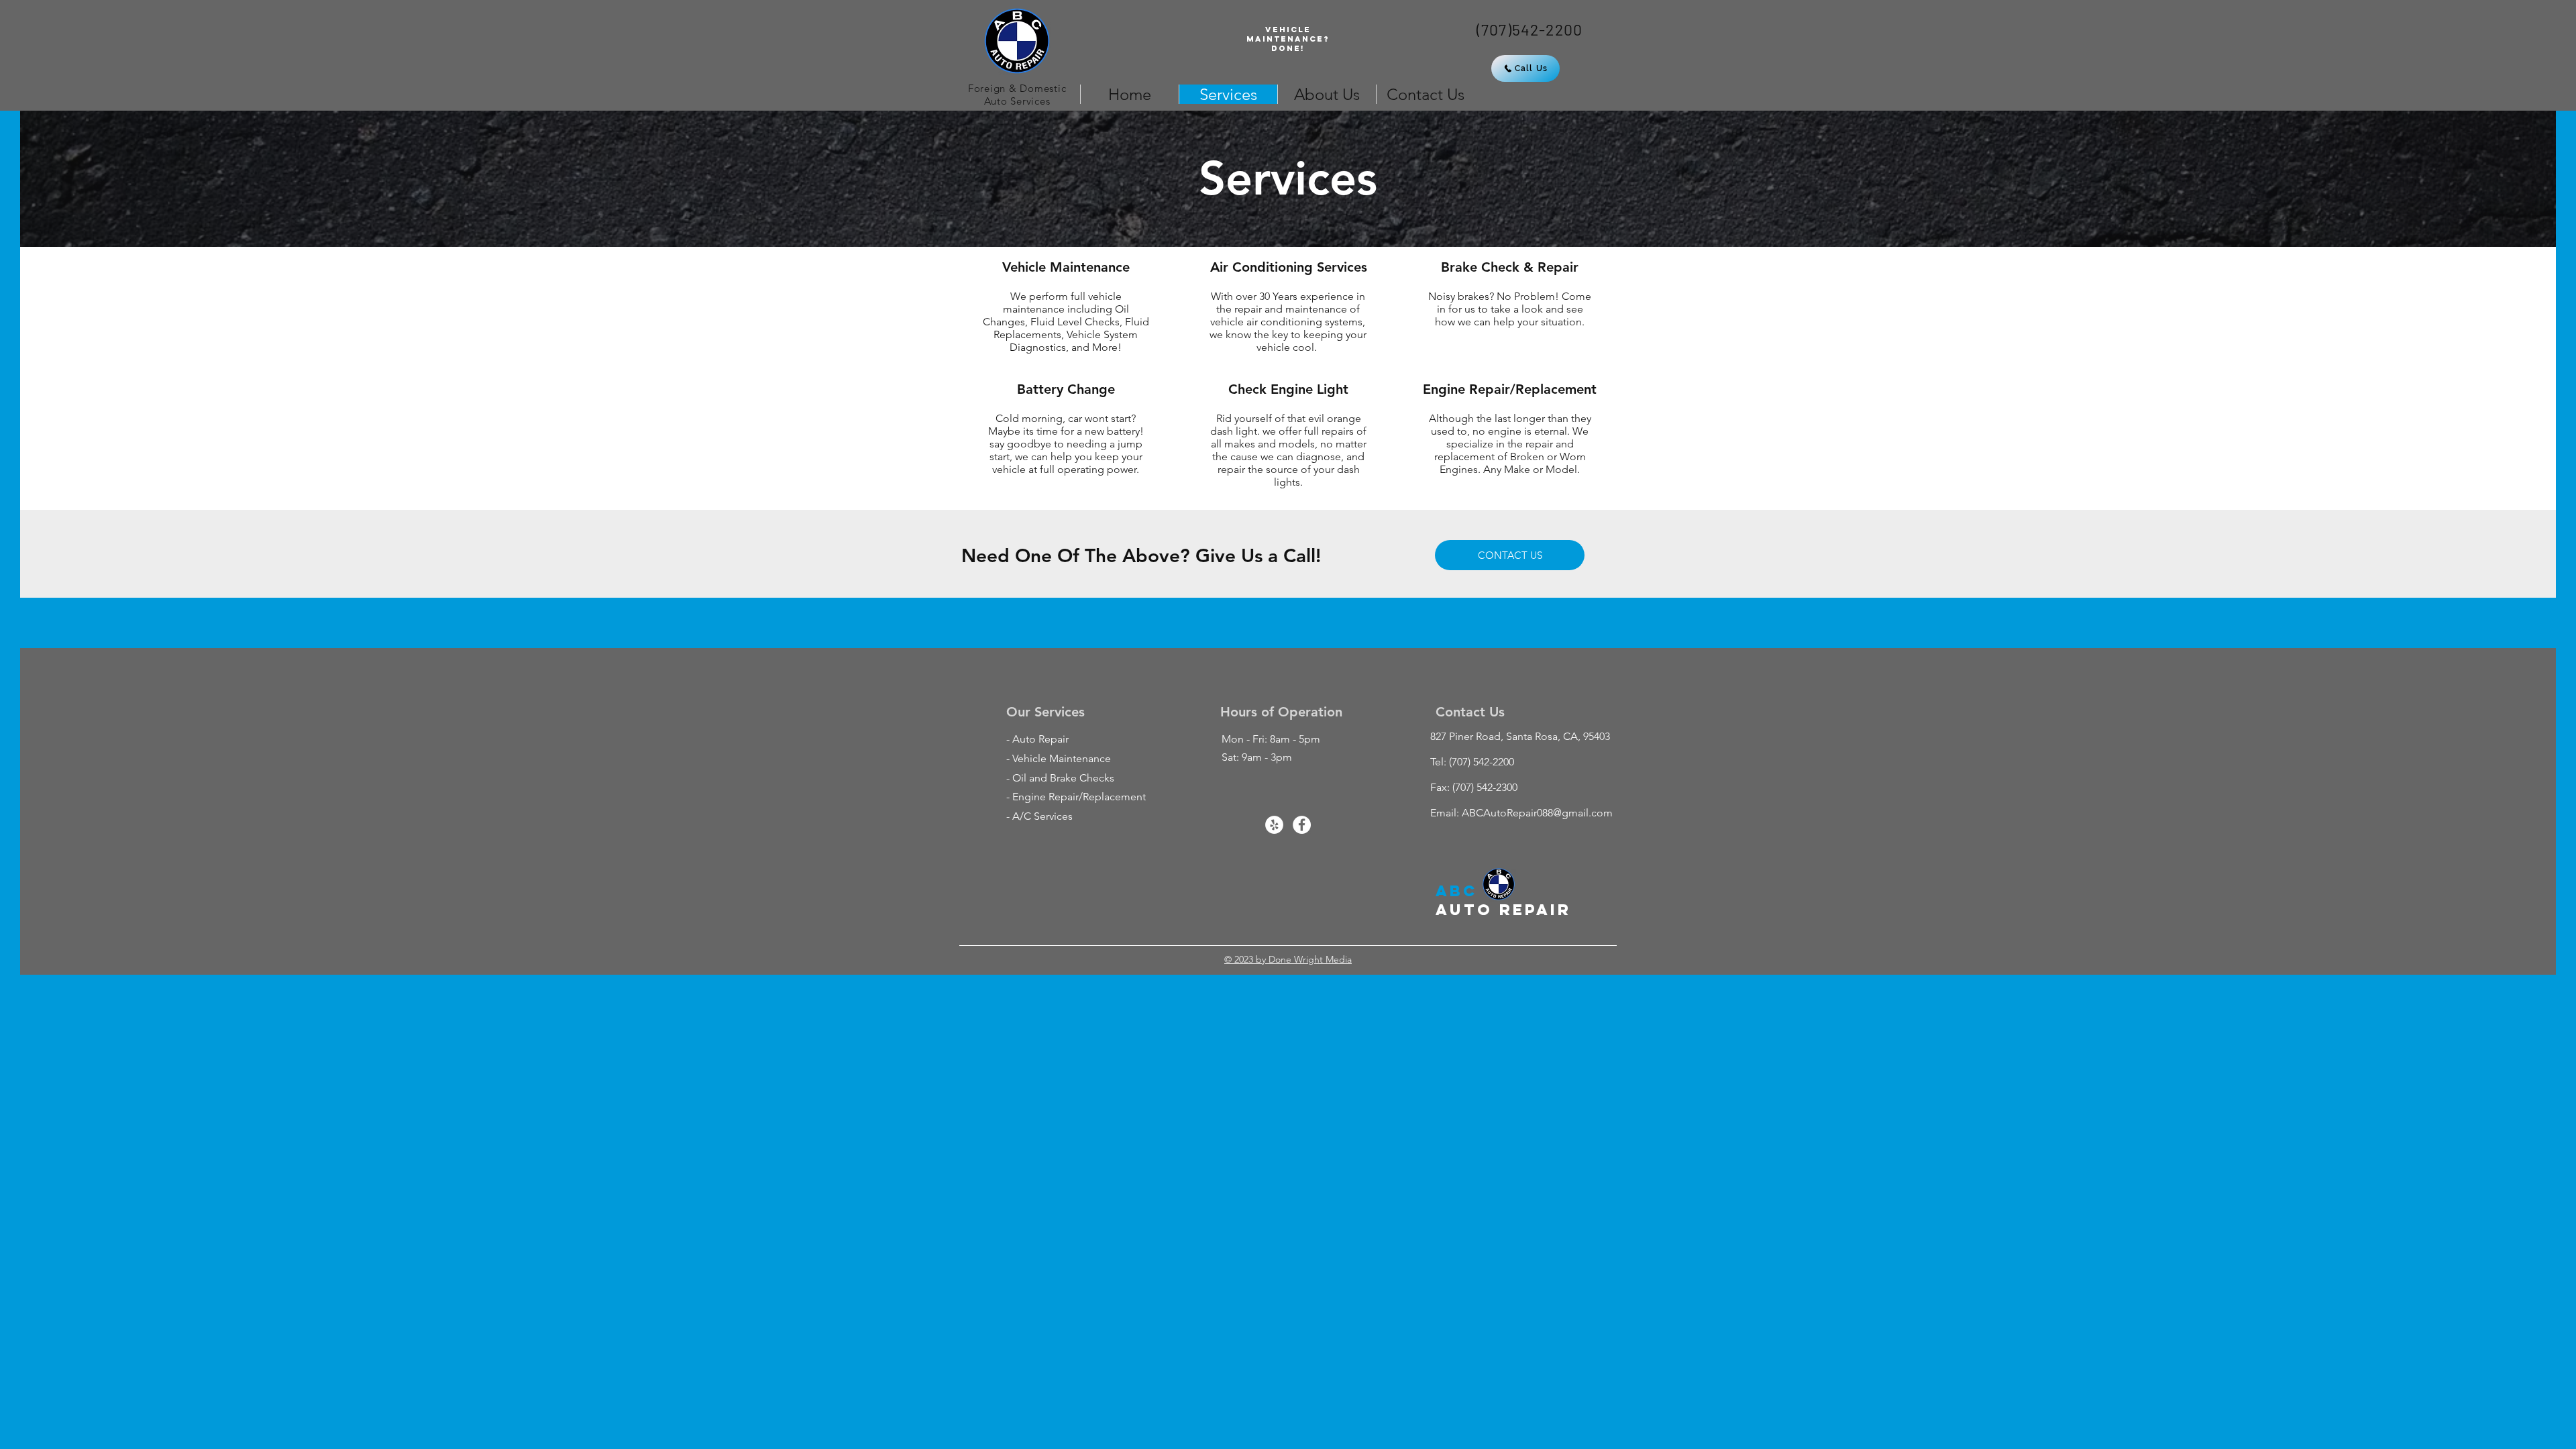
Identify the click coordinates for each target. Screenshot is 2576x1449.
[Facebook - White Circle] (1302, 825)
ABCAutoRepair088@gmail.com (1537, 813)
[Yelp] (1274, 825)
